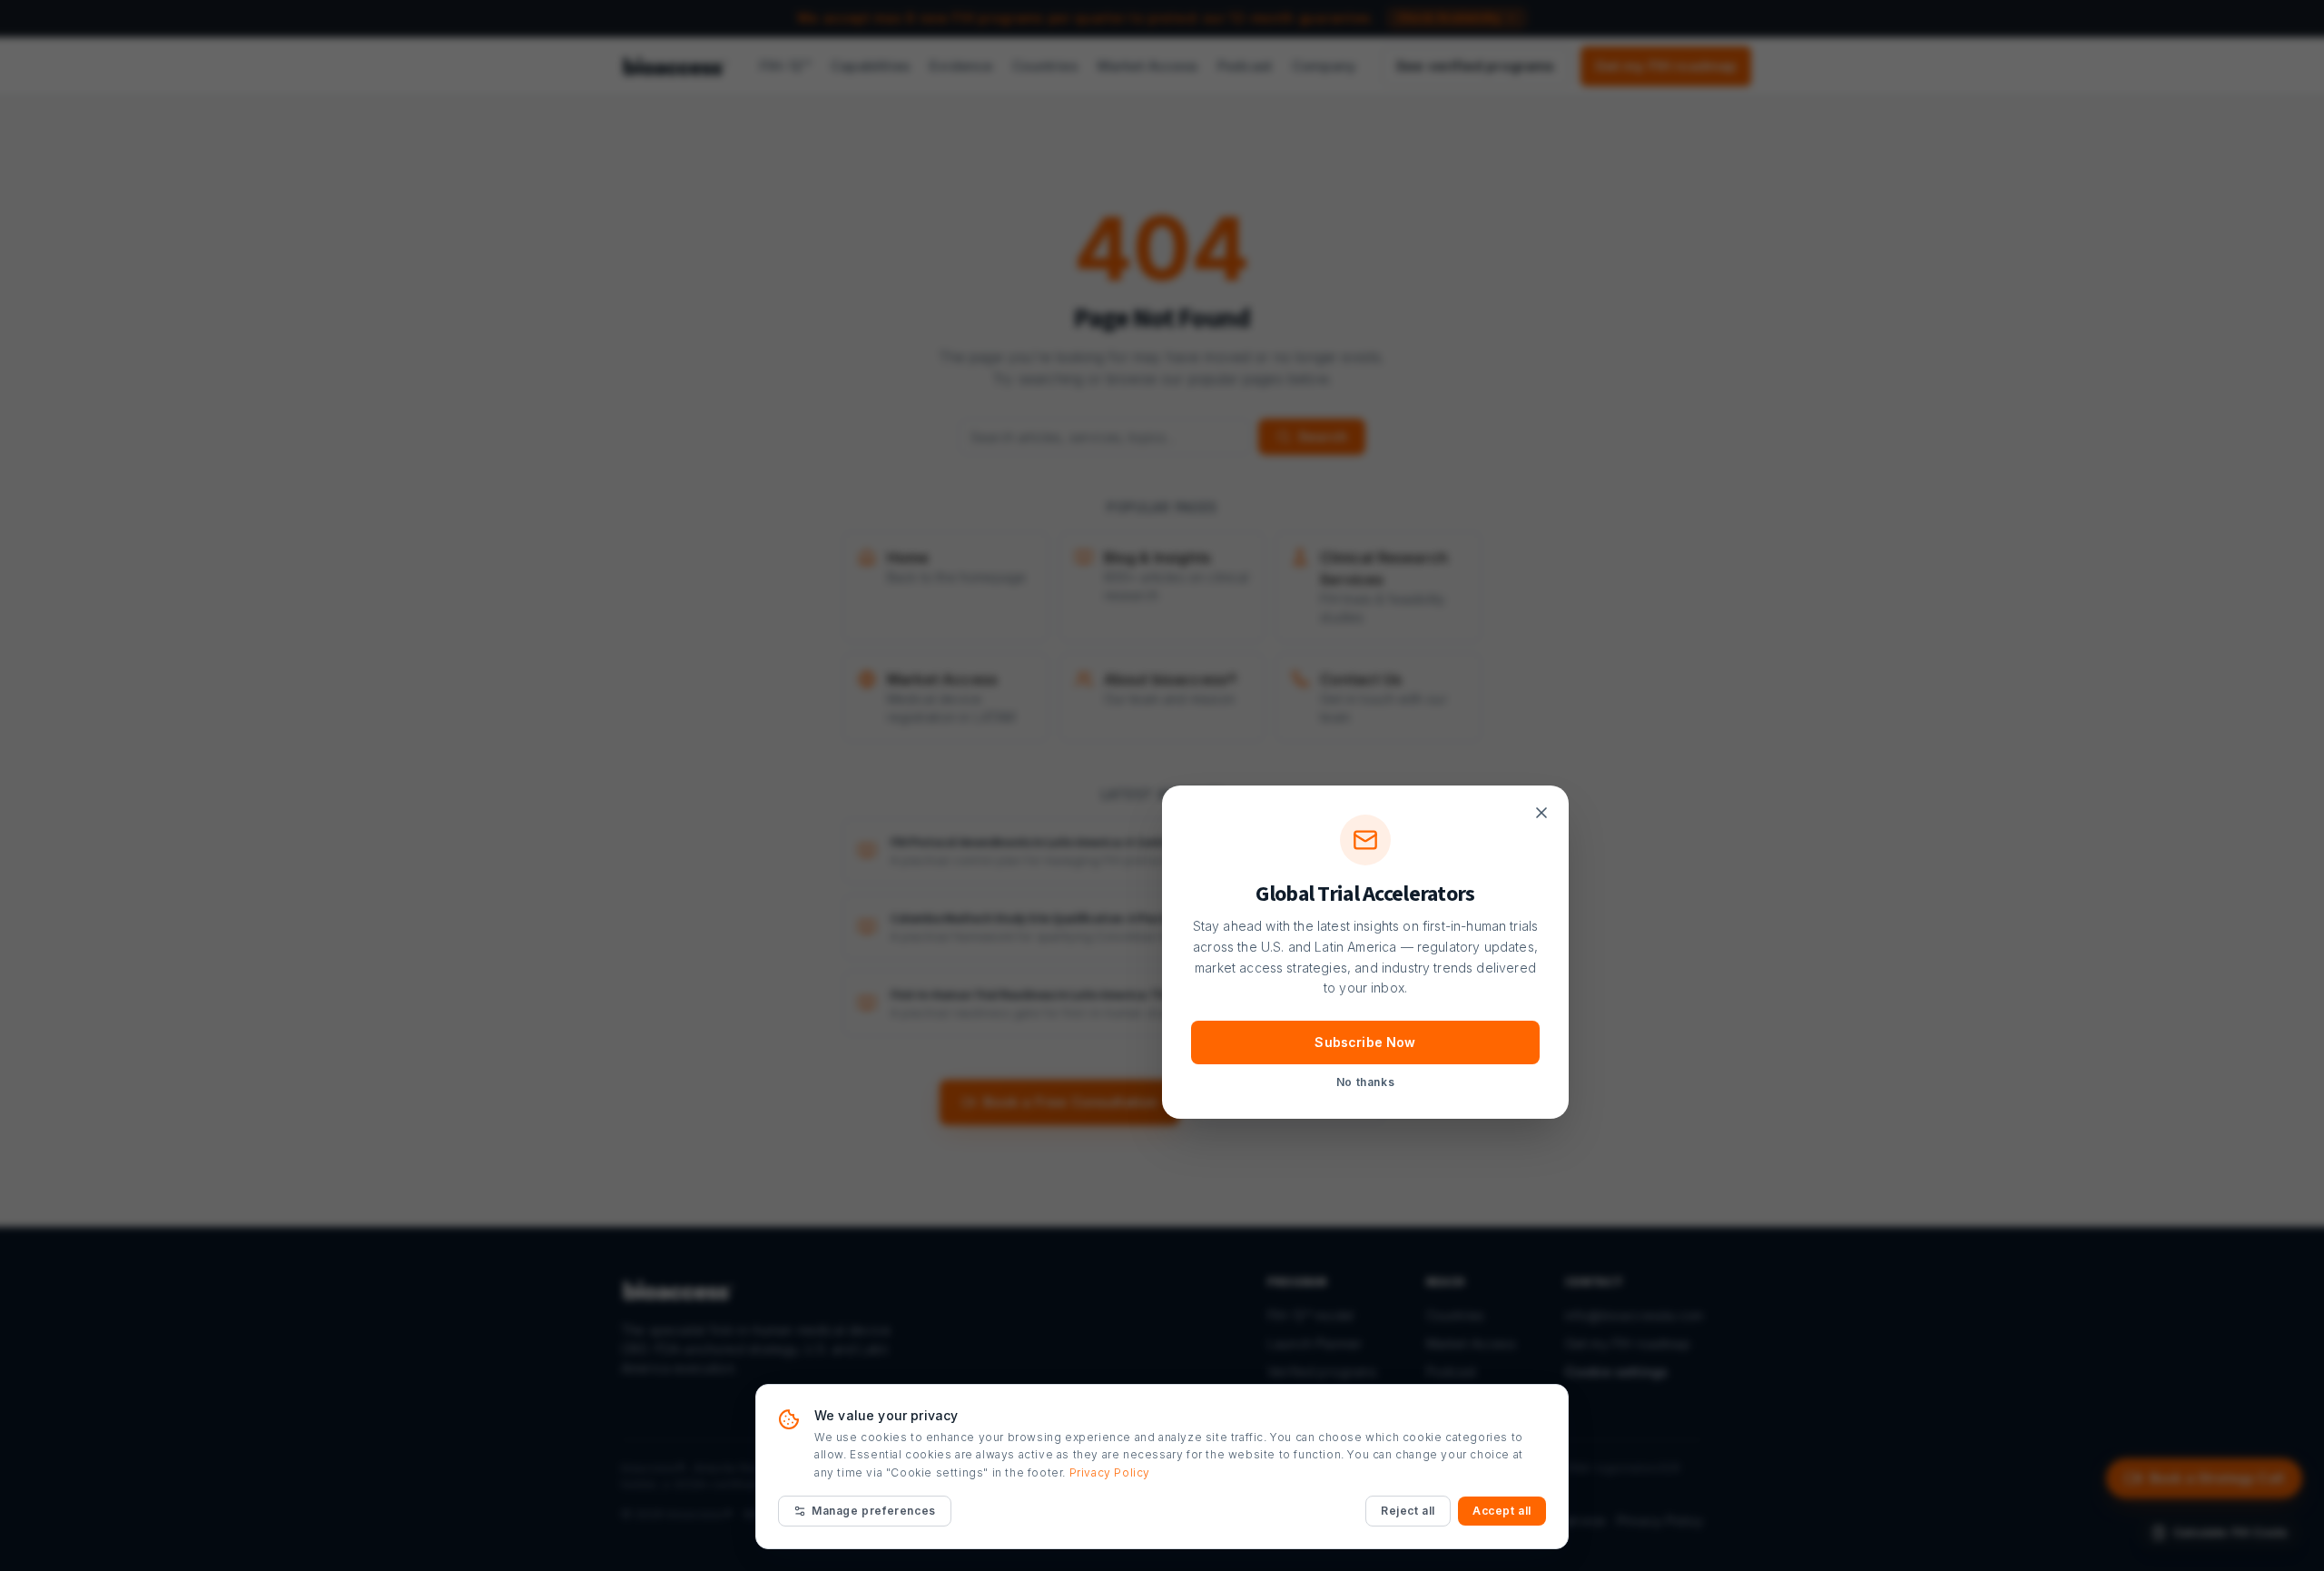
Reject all (1408, 1511)
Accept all (1502, 1511)
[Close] (1541, 813)
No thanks (1365, 1082)
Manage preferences (874, 1511)
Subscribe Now (1365, 1042)
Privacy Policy (1110, 1472)
